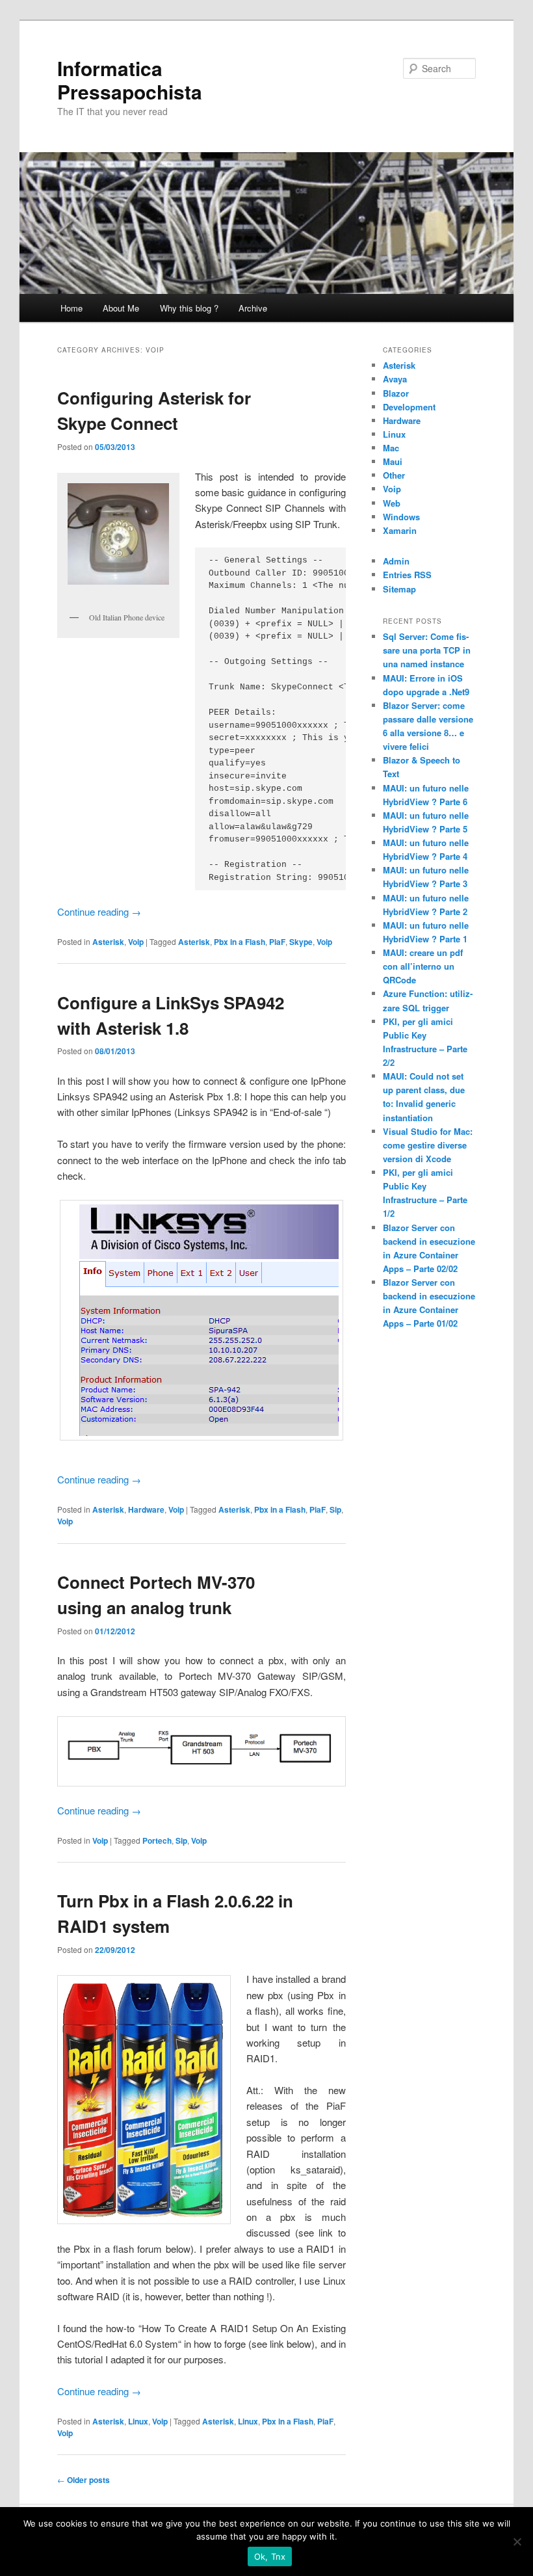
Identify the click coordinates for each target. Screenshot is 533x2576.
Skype (301, 942)
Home (71, 308)
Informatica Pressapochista (130, 80)
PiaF (277, 942)
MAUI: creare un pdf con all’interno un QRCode (423, 966)
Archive (253, 308)
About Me (121, 308)
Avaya (395, 379)
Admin (396, 561)
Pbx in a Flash (240, 942)
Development (409, 407)
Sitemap (399, 589)
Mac (391, 448)
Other (394, 475)
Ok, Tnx (270, 2556)
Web (392, 503)
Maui (393, 461)
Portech (157, 1840)
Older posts (84, 2480)
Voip (136, 942)
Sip (335, 1509)
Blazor (396, 393)
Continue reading (99, 911)
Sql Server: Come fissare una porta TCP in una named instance (427, 650)
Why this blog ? (189, 308)
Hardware (146, 1509)
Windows (401, 517)
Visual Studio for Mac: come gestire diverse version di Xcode (428, 1145)
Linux (138, 2421)
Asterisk (108, 942)
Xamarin (400, 530)
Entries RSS (407, 575)
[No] (517, 2542)
